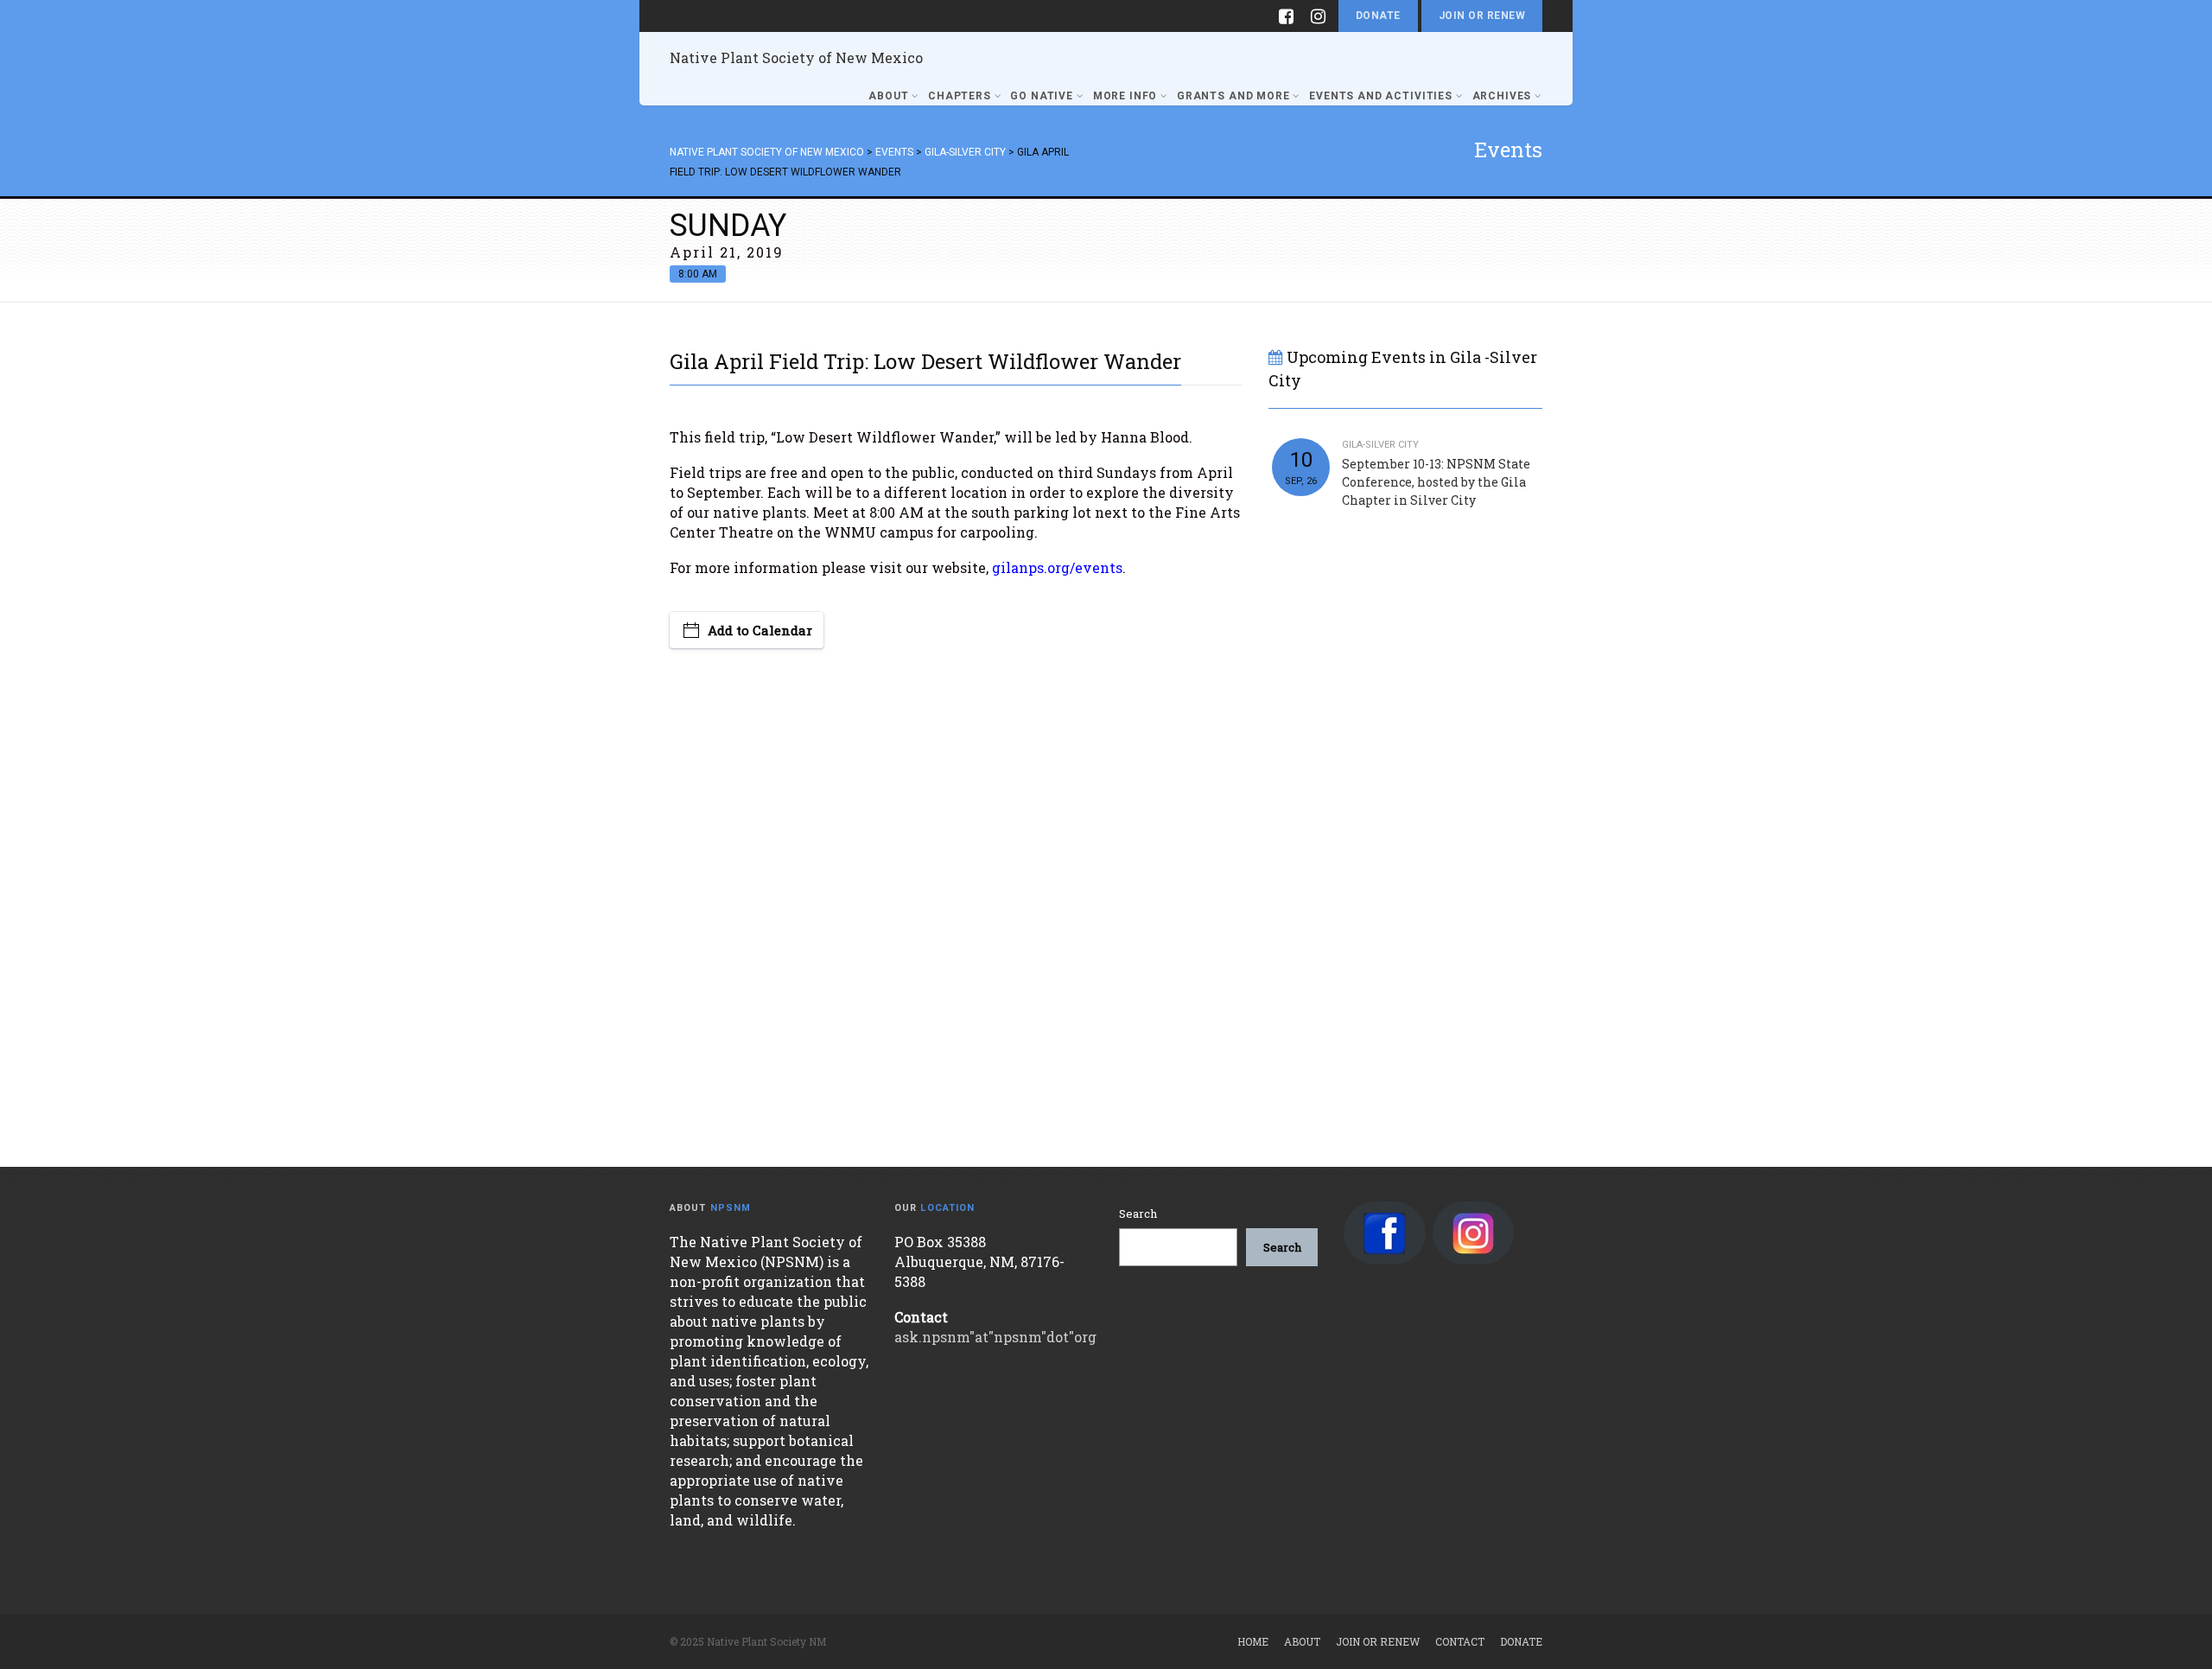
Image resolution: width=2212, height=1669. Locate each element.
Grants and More (1233, 96)
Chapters (960, 96)
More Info (1125, 96)
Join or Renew (1482, 16)
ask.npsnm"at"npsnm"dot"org (995, 1337)
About (888, 96)
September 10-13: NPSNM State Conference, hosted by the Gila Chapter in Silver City (1436, 482)
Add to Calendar (760, 630)
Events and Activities (1381, 96)
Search (1138, 1214)
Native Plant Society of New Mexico (796, 57)
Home (1253, 1641)
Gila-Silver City (1380, 445)
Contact (1460, 1641)
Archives (1502, 96)
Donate (1378, 16)
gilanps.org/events (1057, 567)
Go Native (1042, 96)
